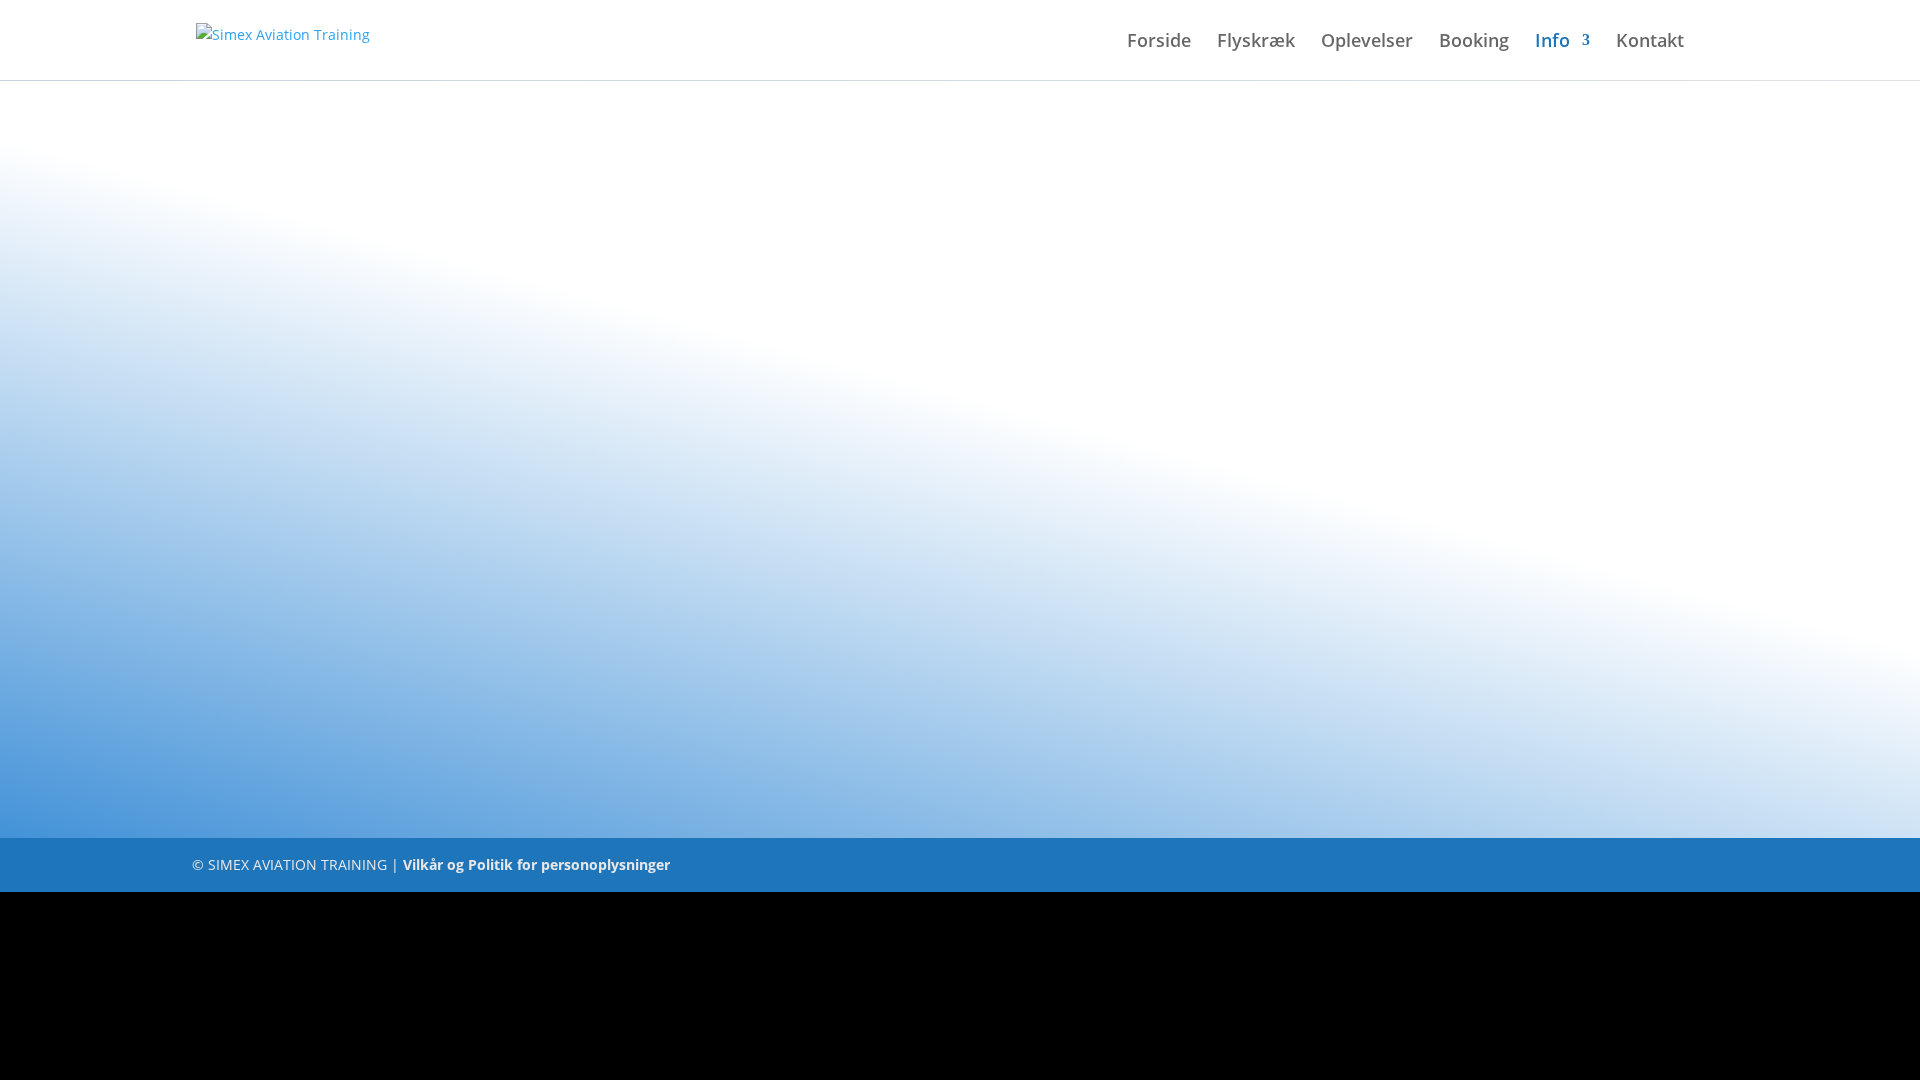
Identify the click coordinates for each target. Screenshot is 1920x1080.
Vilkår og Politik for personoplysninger (536, 864)
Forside (1159, 42)
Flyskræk (1256, 42)
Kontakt (1650, 42)
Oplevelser (1367, 42)
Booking (1474, 42)
